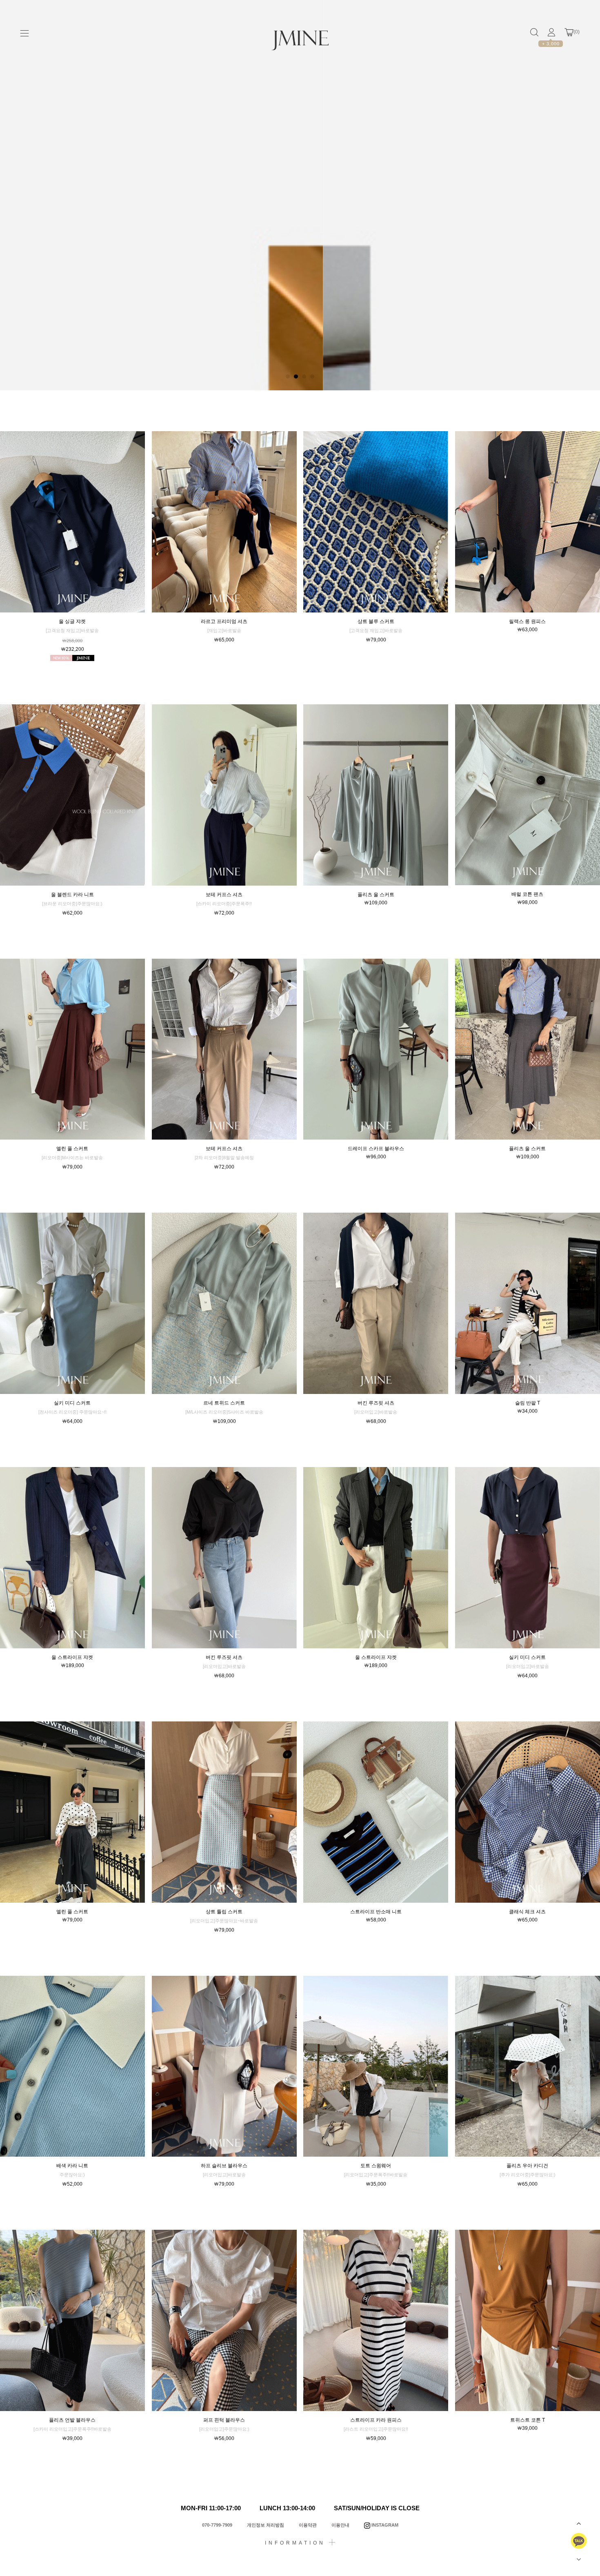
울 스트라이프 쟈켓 (72, 1657)
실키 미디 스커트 (72, 1403)
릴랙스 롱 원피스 (527, 621)
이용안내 (340, 2525)
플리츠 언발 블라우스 (72, 2420)
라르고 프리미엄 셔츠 (224, 621)
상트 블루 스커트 (376, 621)
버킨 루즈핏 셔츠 (376, 1403)
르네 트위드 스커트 (224, 1403)
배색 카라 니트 (72, 2166)
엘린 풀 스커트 (72, 1149)
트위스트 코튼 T (528, 2420)
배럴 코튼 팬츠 (527, 894)
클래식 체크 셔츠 (527, 1912)
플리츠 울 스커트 (376, 895)
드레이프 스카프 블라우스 (376, 1149)
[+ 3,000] (551, 32)
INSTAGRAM (384, 2525)
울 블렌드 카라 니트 (72, 895)
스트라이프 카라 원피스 (376, 2420)
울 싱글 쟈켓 (72, 621)
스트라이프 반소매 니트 (376, 1912)
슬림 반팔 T (528, 1403)
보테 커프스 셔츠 (224, 895)
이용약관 (308, 2525)
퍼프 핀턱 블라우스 (224, 2420)
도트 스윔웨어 (376, 2166)
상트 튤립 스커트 (224, 1912)
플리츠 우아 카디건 (527, 2166)
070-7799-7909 (217, 2525)
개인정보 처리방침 (266, 2525)
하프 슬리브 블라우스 (224, 2166)
